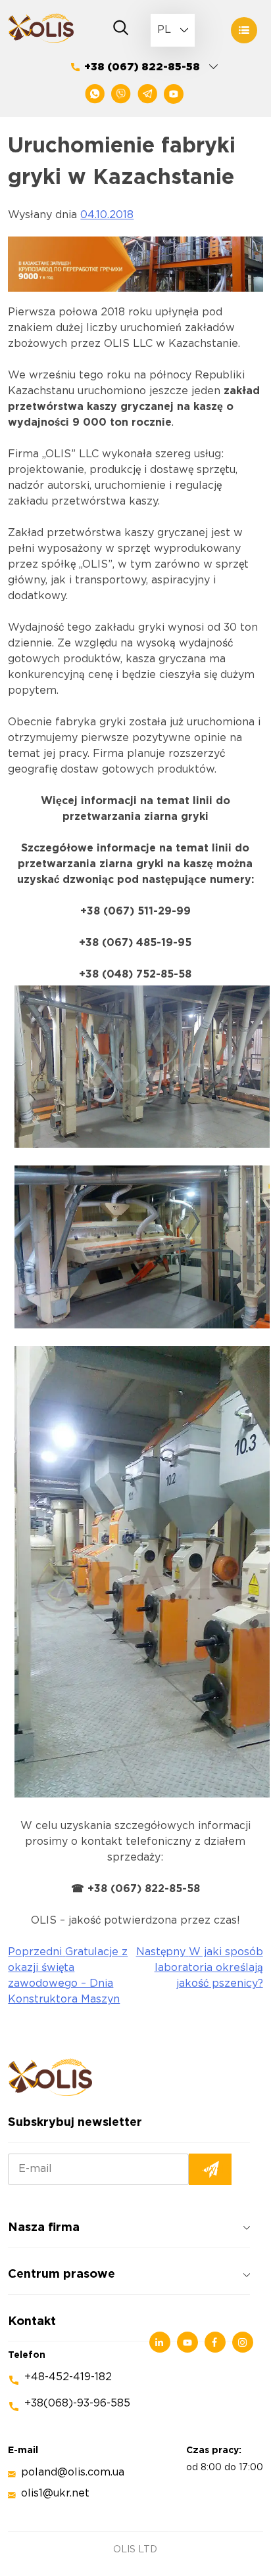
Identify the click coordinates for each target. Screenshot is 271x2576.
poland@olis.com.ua (73, 2473)
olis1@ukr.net (55, 2494)
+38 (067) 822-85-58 (142, 67)
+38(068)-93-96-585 (77, 2404)
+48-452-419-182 (68, 2377)
